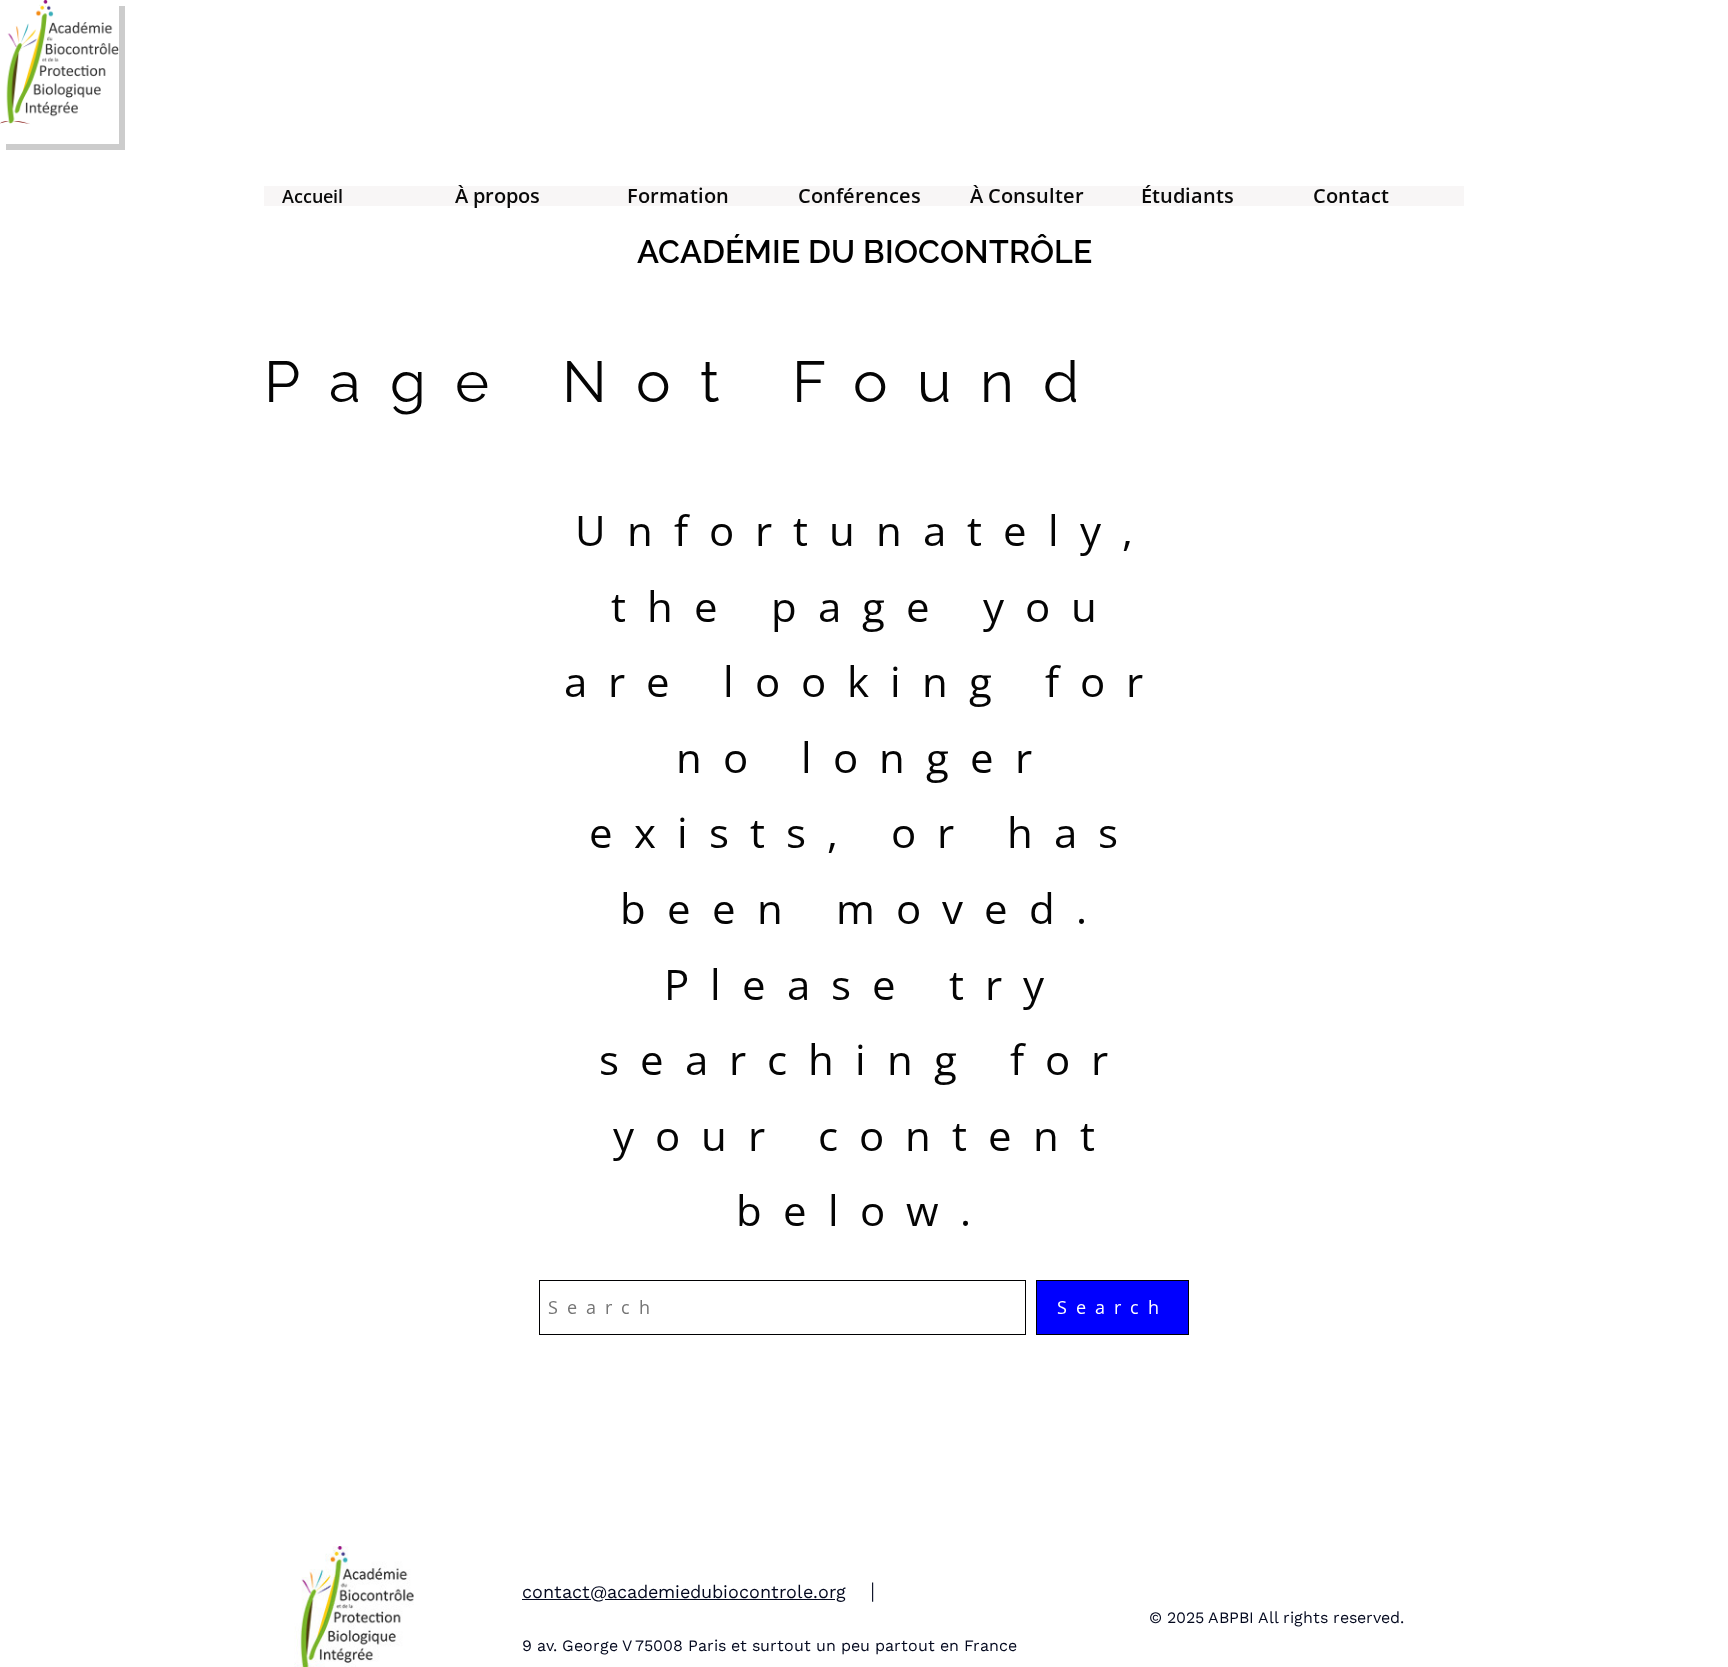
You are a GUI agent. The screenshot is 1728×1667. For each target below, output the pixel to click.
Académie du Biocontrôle (864, 251)
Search (1112, 1307)
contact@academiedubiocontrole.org (684, 1591)
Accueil (312, 196)
